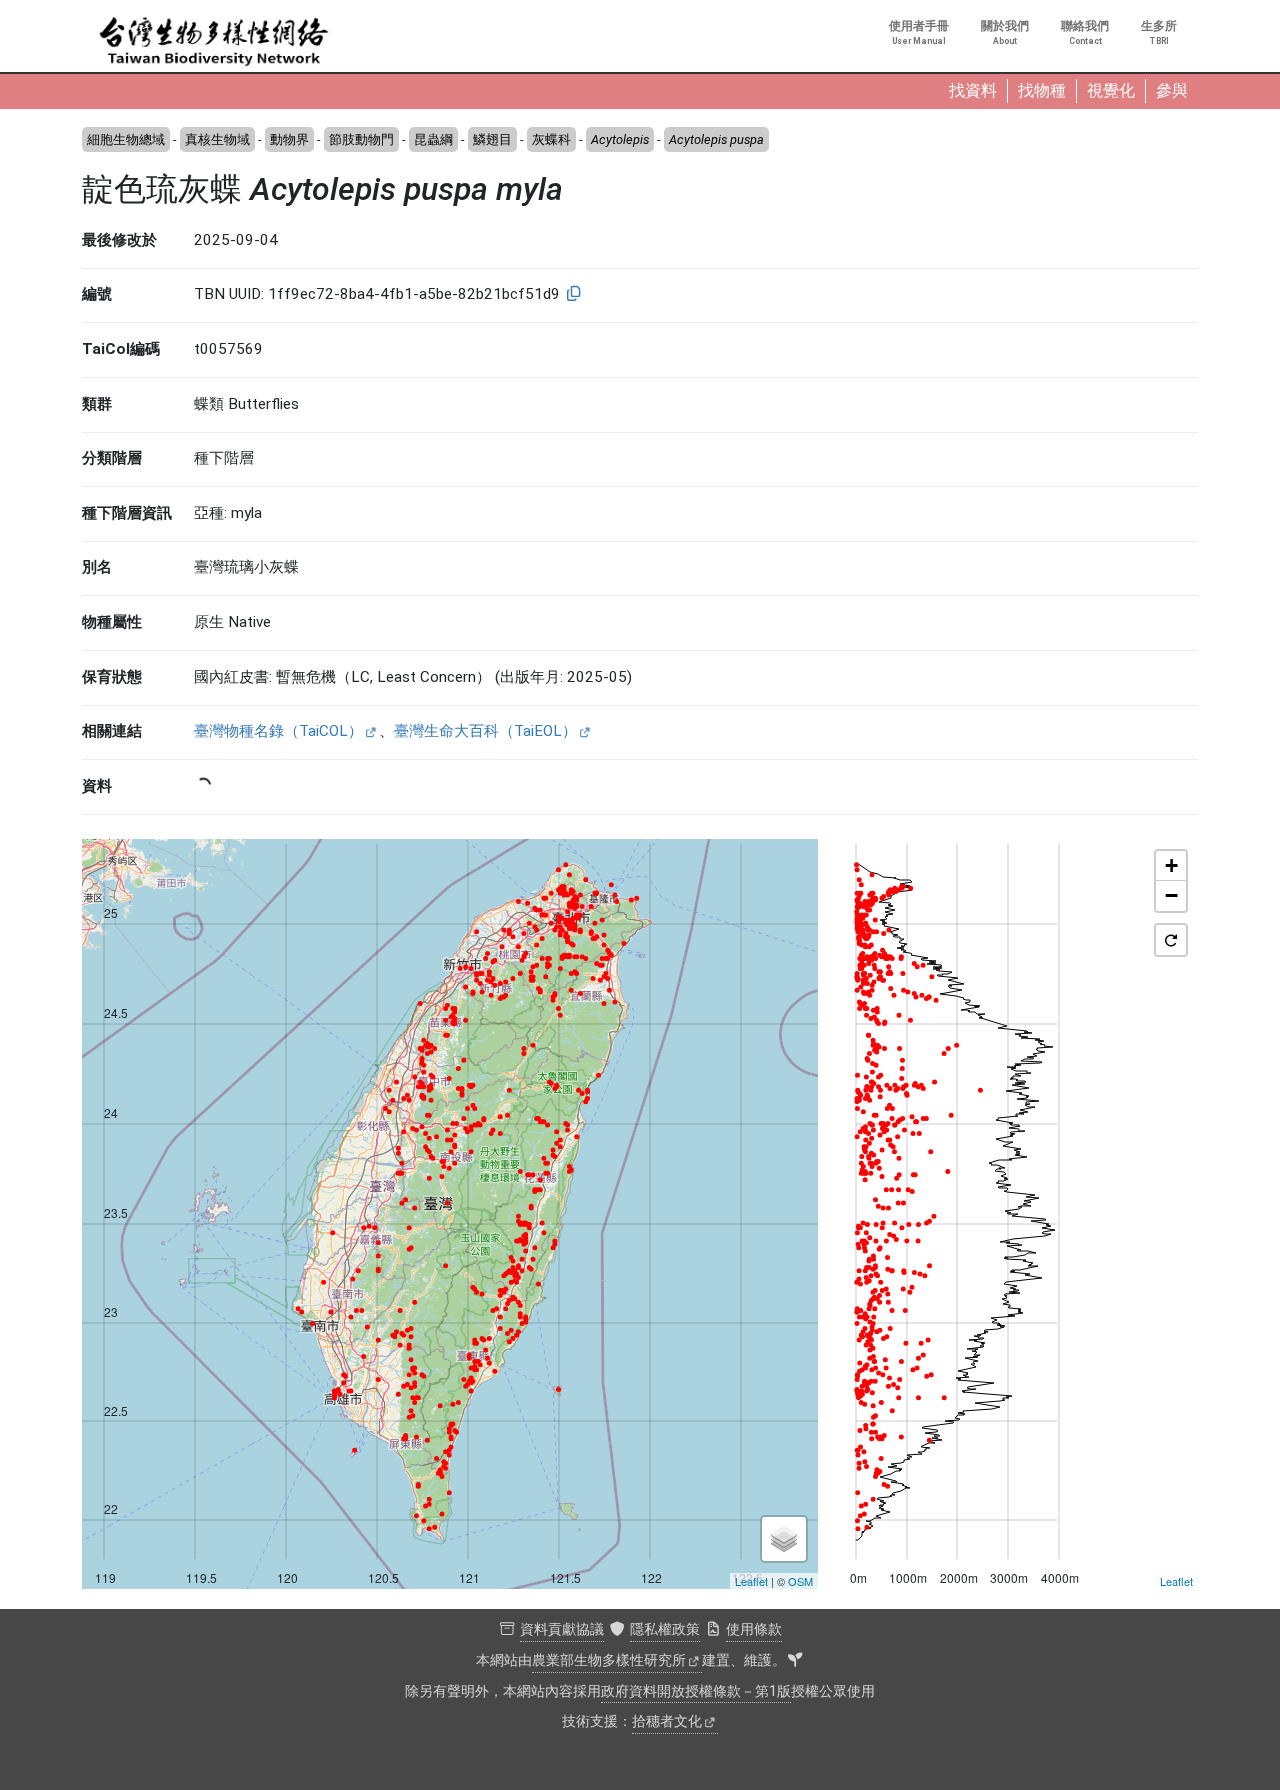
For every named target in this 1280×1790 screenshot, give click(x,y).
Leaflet (751, 1581)
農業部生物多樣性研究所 (609, 1660)
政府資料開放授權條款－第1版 (696, 1691)
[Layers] (784, 1539)
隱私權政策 (665, 1629)
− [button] (1171, 895)
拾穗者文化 (667, 1721)
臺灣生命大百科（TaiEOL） (485, 731)
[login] (795, 1661)
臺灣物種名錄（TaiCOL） (278, 731)
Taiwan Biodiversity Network (214, 42)
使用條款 (754, 1629)
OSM (800, 1581)
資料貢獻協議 (562, 1629)
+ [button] (1171, 865)
